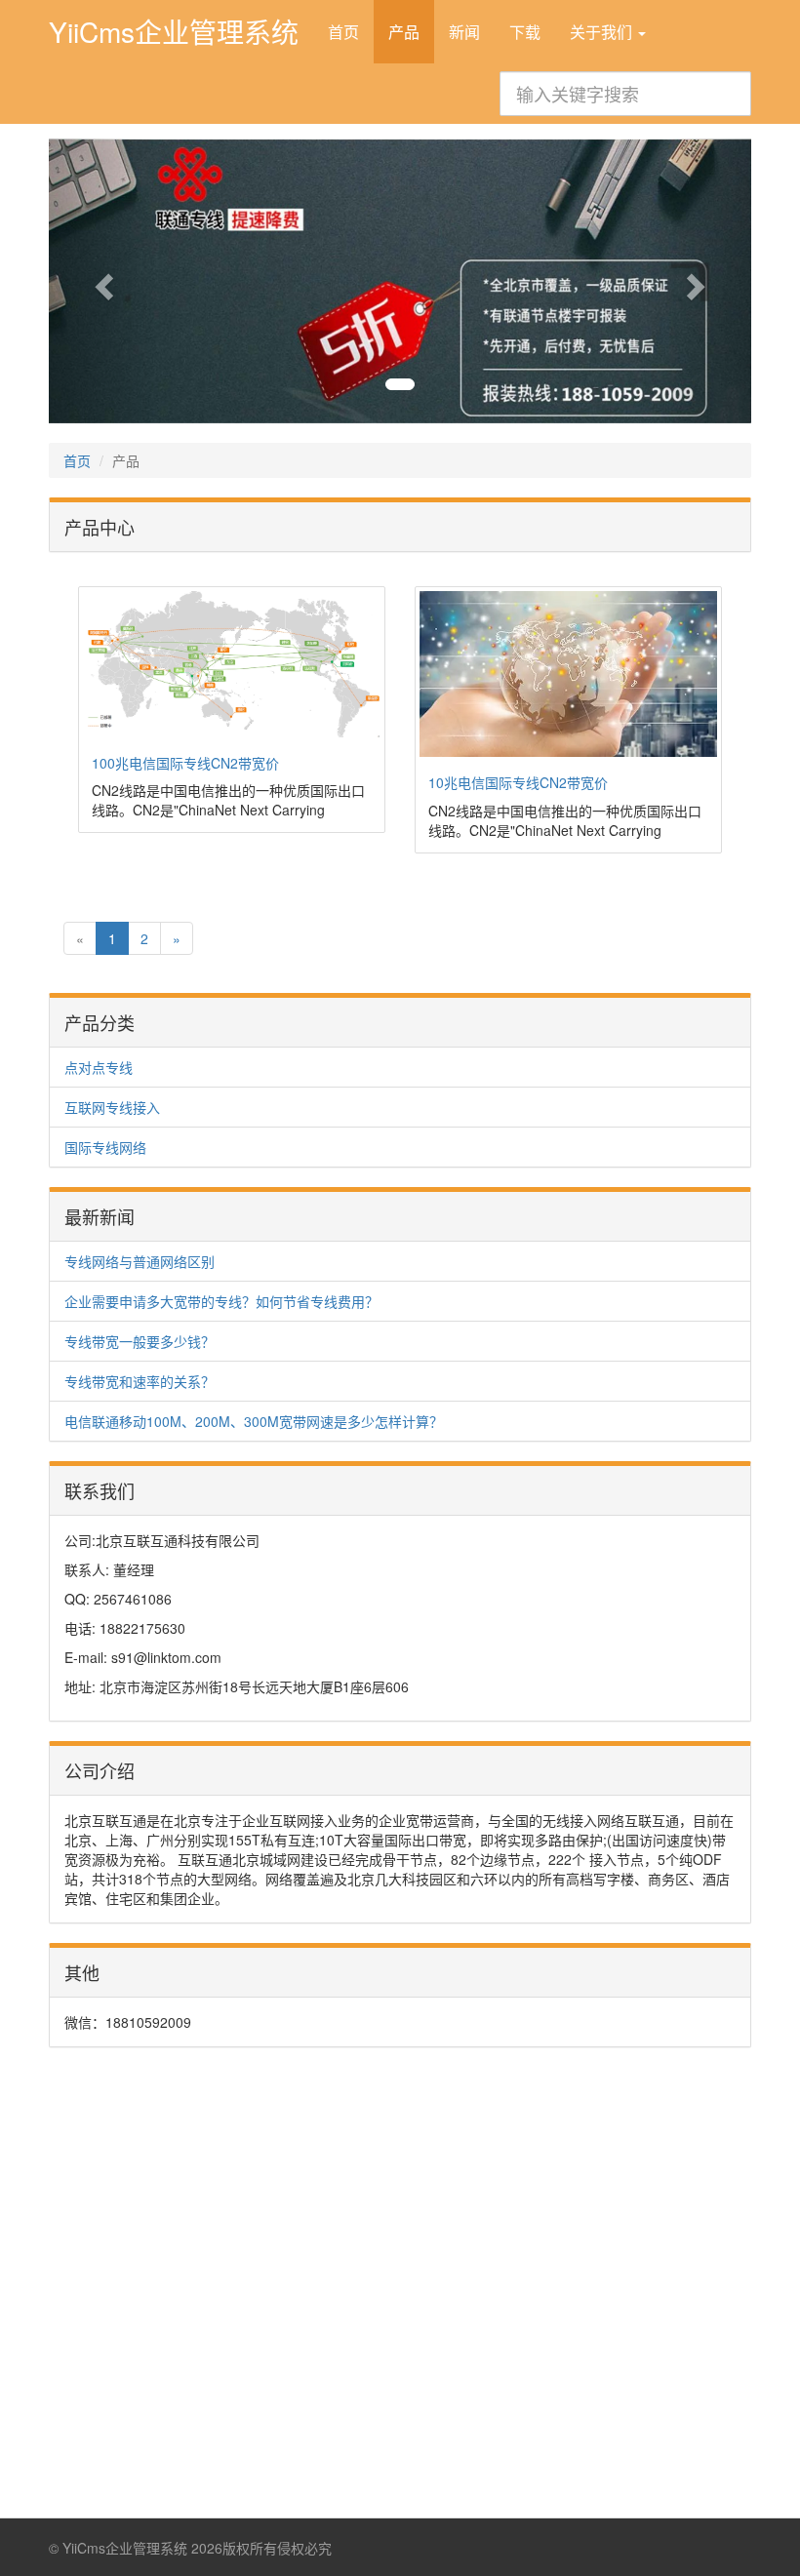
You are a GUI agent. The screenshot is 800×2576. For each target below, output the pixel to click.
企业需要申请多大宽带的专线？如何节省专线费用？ (221, 1301)
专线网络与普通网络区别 (140, 1261)
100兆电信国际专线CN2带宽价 (185, 763)
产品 (404, 32)
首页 (343, 32)
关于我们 (603, 32)
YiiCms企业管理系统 (174, 30)
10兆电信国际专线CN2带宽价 (518, 782)
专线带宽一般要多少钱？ (140, 1341)
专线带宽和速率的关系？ (140, 1381)
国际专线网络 (105, 1147)
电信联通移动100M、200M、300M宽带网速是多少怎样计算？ (254, 1421)
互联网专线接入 (112, 1107)
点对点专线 (99, 1067)
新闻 (464, 32)
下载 (525, 32)
